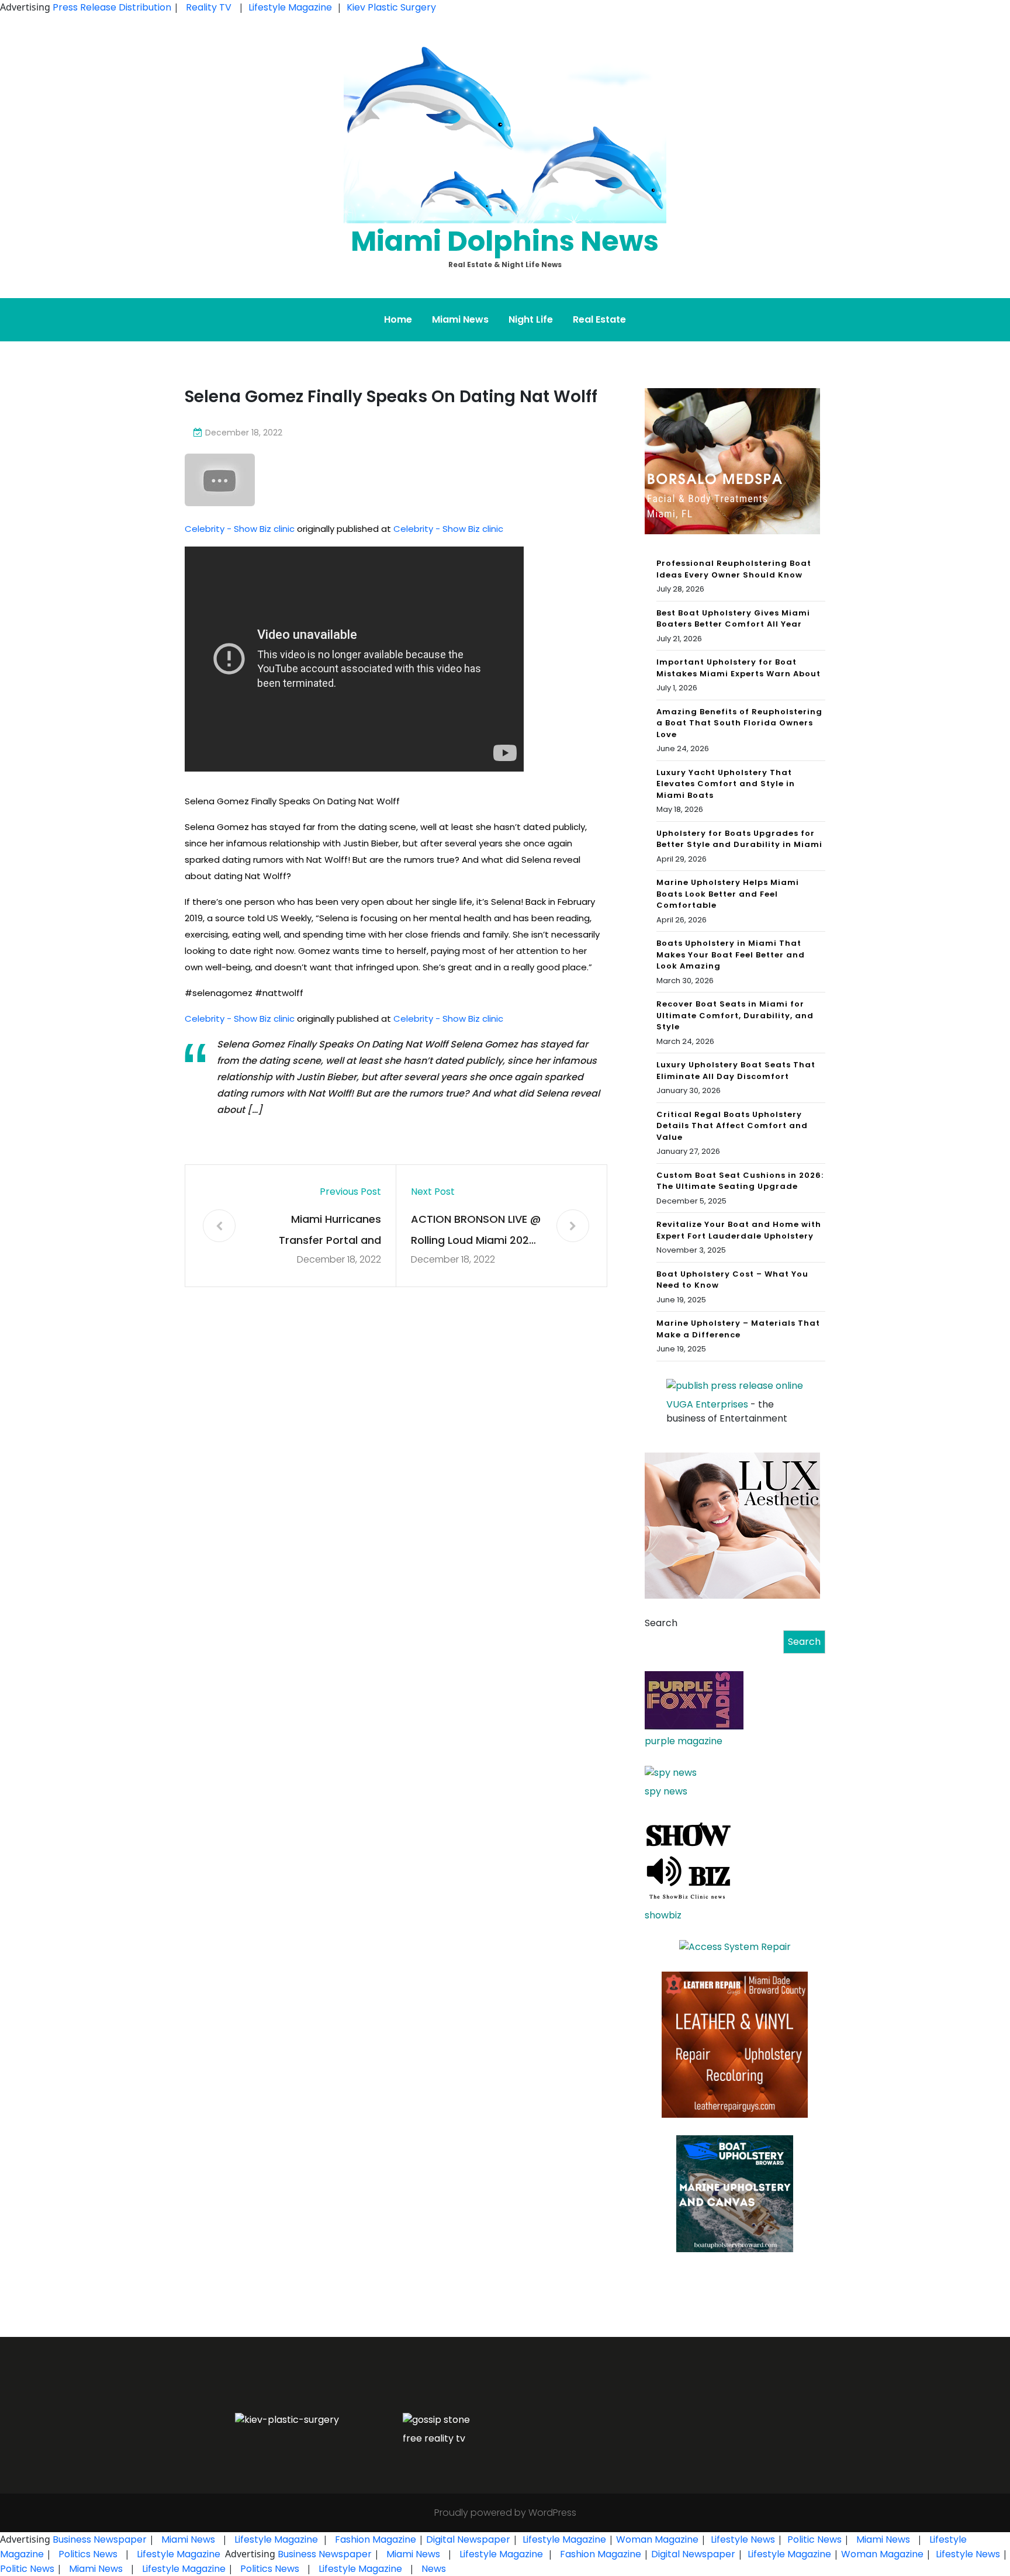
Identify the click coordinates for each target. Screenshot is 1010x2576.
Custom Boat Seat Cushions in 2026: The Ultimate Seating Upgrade (740, 1181)
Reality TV (209, 7)
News (433, 2569)
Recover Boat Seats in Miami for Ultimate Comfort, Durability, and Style (735, 1015)
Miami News (460, 319)
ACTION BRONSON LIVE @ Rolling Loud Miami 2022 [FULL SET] (476, 1231)
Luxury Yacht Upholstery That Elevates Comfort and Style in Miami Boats (726, 784)
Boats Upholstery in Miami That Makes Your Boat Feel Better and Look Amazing (731, 955)
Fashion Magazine (376, 2539)
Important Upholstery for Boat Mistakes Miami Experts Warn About (739, 668)
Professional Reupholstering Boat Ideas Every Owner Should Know (734, 569)
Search (661, 1623)
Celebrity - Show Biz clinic (240, 529)
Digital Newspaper (468, 2539)
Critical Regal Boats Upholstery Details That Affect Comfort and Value (732, 1126)
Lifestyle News (742, 2539)
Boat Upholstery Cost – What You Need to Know (732, 1280)
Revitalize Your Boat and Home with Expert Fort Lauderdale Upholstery (739, 1230)
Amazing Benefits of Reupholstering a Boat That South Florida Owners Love (739, 723)
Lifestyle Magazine (290, 7)
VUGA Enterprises (707, 1404)
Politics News (88, 2554)
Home (398, 319)
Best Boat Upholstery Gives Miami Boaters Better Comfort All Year (733, 619)
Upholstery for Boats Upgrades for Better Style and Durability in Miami (739, 839)
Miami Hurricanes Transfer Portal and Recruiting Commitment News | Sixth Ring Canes (318, 1231)
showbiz (663, 1915)
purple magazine (684, 1741)
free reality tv (434, 2438)
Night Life (531, 319)
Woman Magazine (657, 2539)
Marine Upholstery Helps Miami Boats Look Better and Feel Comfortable (728, 894)
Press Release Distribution (113, 7)
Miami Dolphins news (505, 241)
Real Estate (599, 319)
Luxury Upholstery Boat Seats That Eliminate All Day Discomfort (736, 1071)
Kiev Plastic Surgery (391, 7)
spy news (666, 1791)
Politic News (813, 2539)
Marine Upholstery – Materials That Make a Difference (738, 1329)
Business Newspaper (100, 2539)
